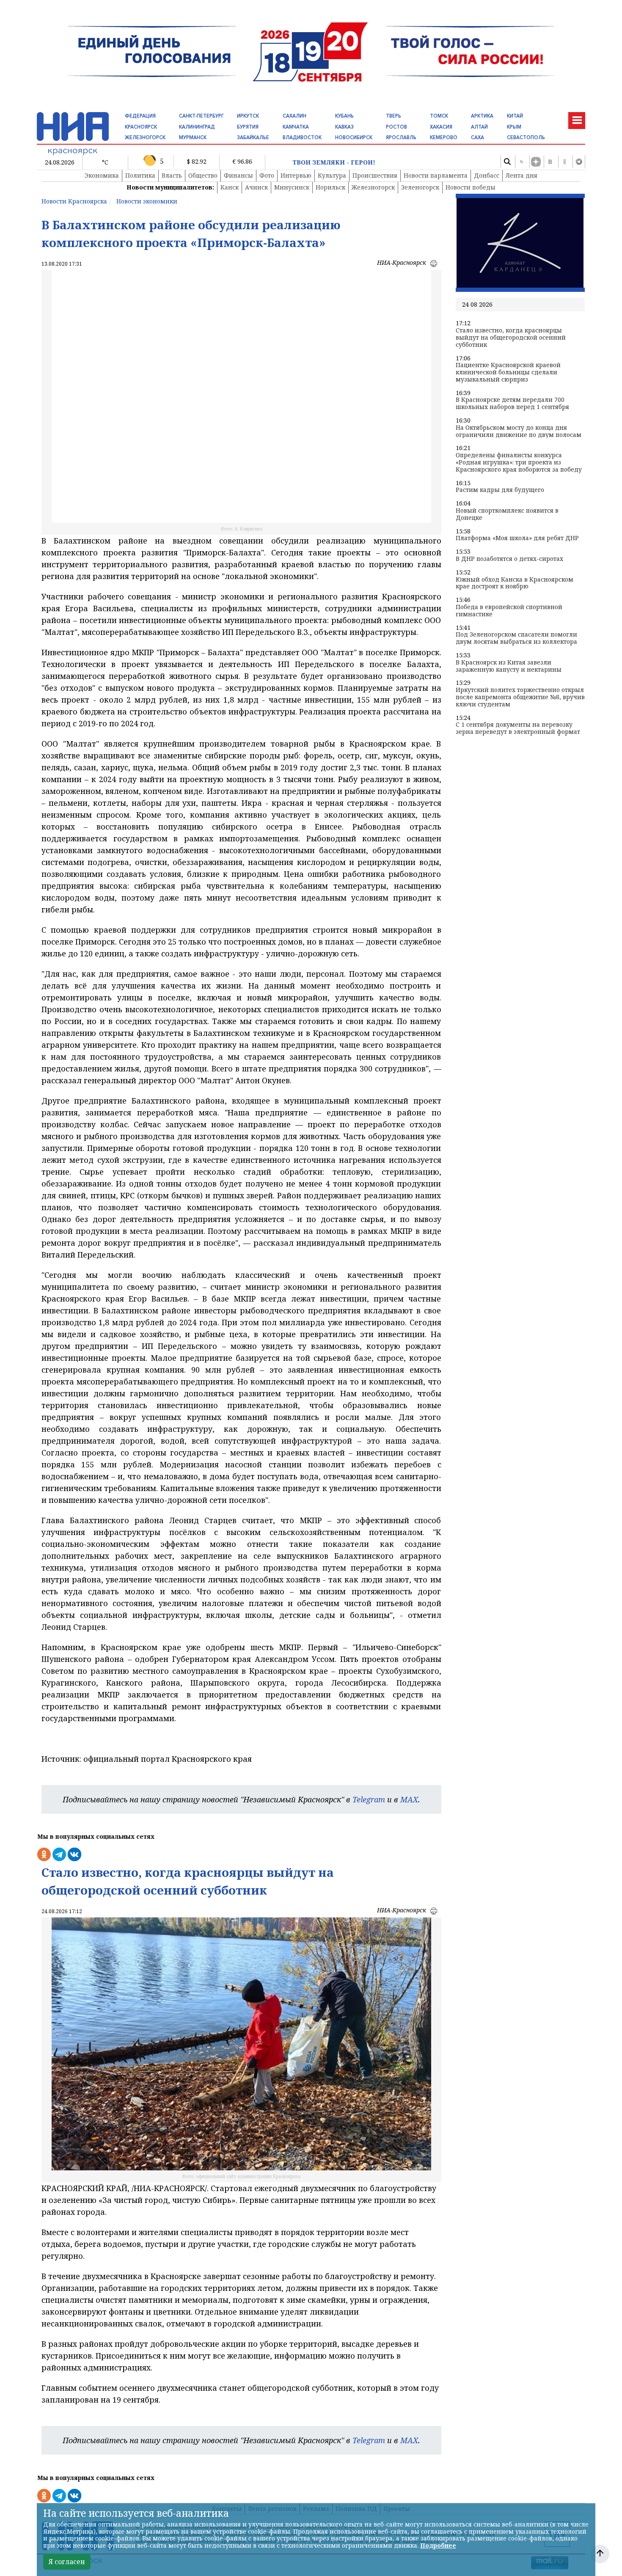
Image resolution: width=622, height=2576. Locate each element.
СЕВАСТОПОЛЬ (526, 137)
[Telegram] (579, 162)
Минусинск (292, 187)
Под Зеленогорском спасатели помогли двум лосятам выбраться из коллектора (516, 638)
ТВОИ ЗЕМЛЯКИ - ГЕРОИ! (334, 163)
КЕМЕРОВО (444, 137)
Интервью (296, 175)
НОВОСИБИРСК (354, 137)
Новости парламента (436, 175)
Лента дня (522, 175)
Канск (230, 187)
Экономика (102, 175)
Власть (172, 175)
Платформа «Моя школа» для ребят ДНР (517, 538)
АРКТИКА (482, 116)
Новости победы (471, 187)
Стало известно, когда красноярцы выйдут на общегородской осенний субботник (511, 338)
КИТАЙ (515, 116)
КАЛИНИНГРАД (197, 127)
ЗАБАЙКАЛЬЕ (253, 137)
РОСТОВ (396, 127)
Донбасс (487, 175)
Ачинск (256, 187)
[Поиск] (507, 162)
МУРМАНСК (193, 137)
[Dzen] (536, 162)
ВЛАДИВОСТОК (302, 137)
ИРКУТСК (248, 116)
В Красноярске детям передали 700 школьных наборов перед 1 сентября (512, 404)
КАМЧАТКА (296, 127)
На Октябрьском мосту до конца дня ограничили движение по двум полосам (519, 431)
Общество (203, 175)
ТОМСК (439, 116)
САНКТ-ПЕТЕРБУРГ (201, 116)
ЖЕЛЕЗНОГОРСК (145, 137)
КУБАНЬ (344, 116)
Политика (140, 175)
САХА (478, 137)
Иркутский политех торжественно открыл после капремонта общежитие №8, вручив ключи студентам (520, 697)
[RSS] (521, 162)
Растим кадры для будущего (500, 490)
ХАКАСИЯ (441, 127)
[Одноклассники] (564, 162)
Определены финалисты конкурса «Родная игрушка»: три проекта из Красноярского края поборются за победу (519, 462)
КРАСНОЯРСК (141, 127)
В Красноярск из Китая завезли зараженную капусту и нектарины (509, 666)
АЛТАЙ (479, 127)
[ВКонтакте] (550, 162)
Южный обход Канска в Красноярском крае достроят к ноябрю (515, 583)
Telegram (369, 1799)
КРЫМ (514, 127)
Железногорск (373, 187)
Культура (332, 175)
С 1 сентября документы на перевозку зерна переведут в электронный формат (518, 728)
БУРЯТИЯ (248, 127)
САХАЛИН (294, 116)
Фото (267, 175)
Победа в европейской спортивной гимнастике (509, 611)
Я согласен (67, 2562)
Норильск (330, 187)
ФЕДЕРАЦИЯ (140, 116)
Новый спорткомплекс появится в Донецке (507, 514)
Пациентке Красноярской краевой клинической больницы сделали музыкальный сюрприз (508, 372)
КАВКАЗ (344, 127)
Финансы (238, 175)
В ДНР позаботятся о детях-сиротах (509, 559)
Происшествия (375, 175)
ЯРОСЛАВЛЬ (401, 137)
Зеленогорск (420, 187)
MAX (409, 1799)
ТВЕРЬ (394, 116)
